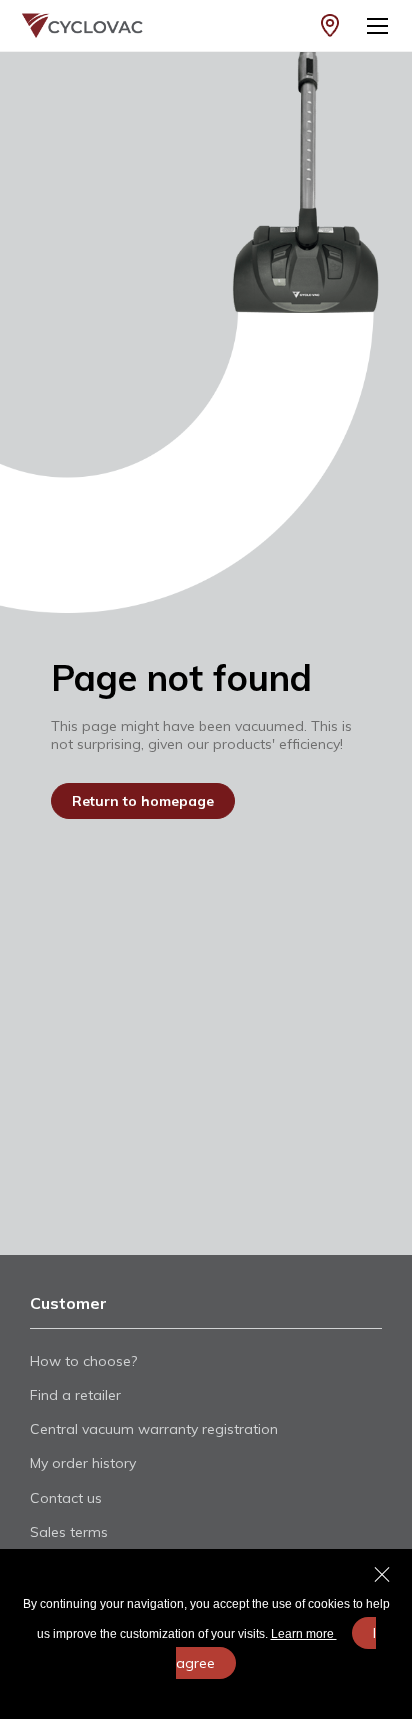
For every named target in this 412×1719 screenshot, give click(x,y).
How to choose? (83, 1361)
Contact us (66, 1498)
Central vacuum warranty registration (154, 1429)
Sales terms (69, 1532)
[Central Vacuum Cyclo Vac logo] (73, 25)
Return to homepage (143, 801)
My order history (83, 1463)
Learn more (304, 1634)
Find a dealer (330, 25)
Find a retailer (75, 1395)
